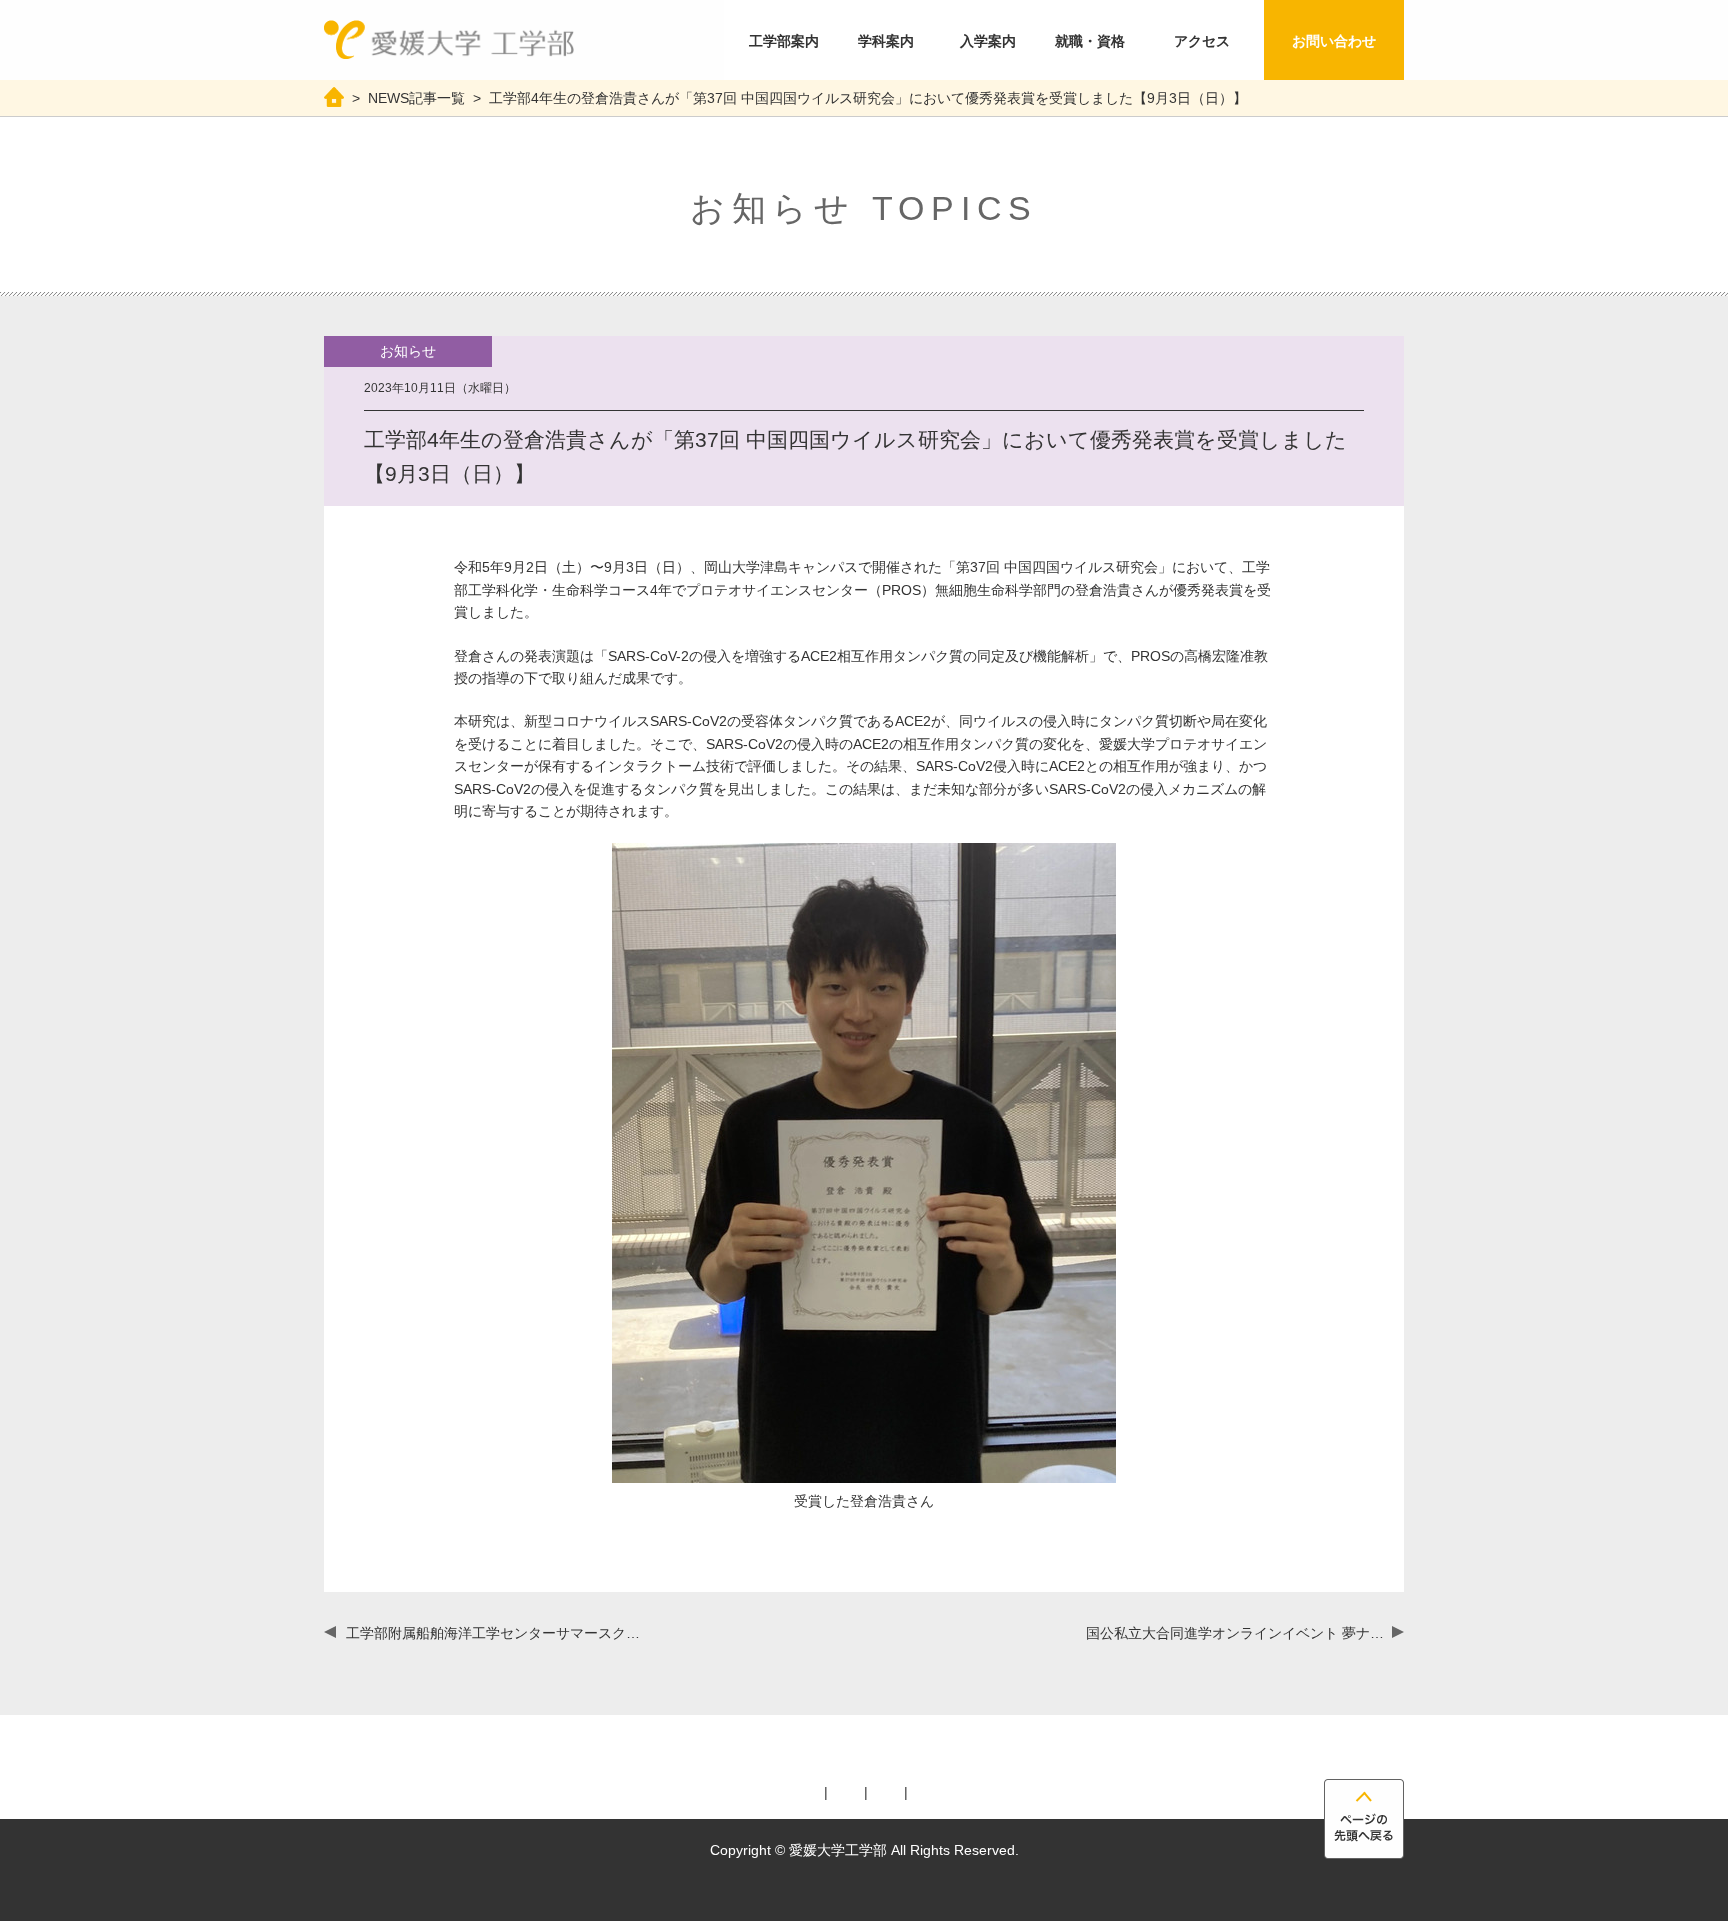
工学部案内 (784, 41)
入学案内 (988, 41)
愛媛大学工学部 (449, 40)
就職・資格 (1090, 41)
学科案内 (886, 41)
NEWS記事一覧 (416, 98)
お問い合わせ (1334, 41)
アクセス (1202, 41)
